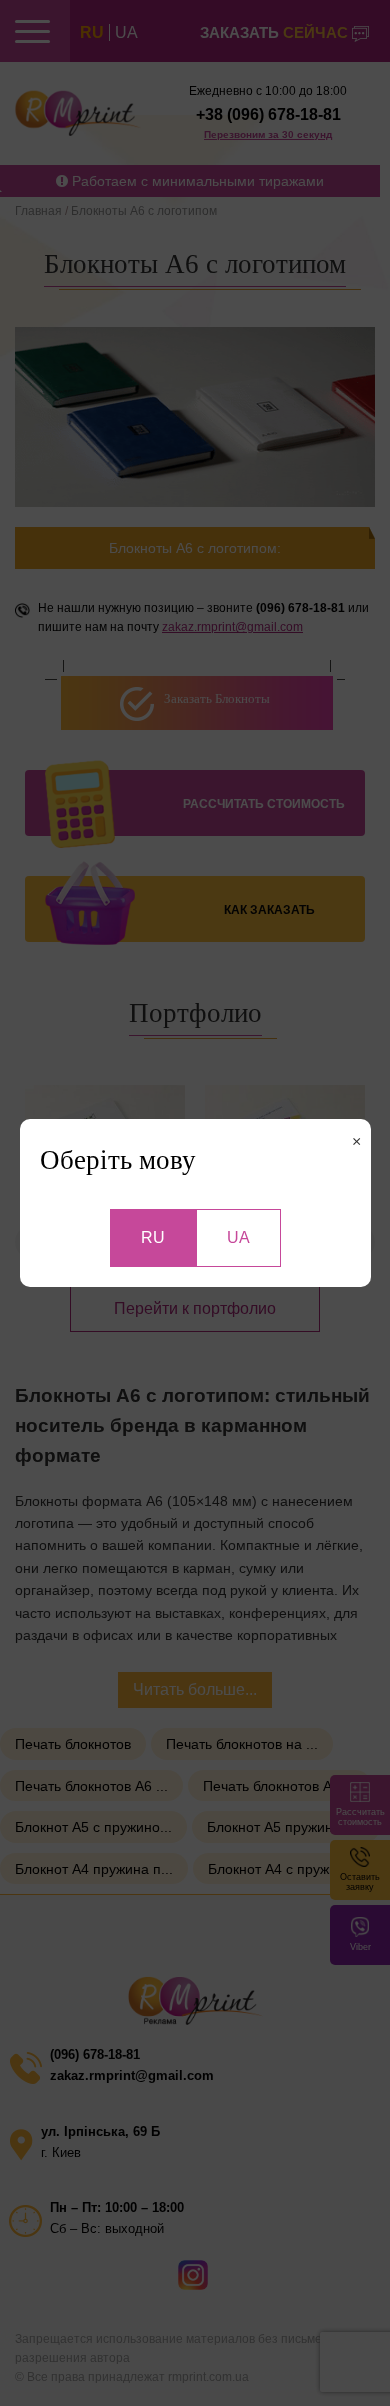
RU (153, 1237)
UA (238, 1237)
